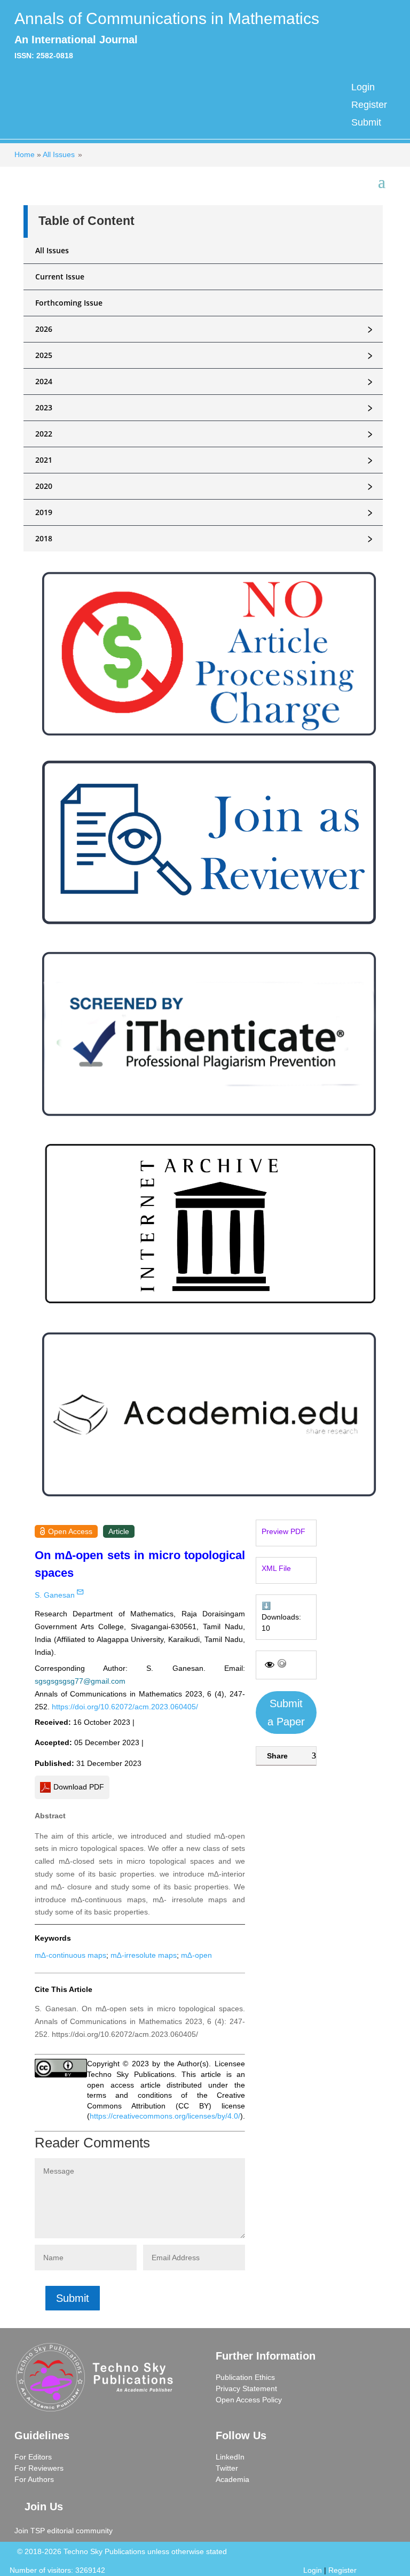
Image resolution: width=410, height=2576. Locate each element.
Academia (232, 2479)
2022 (206, 434)
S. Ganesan (55, 1595)
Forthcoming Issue (69, 303)
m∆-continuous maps (70, 1955)
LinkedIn (230, 2457)
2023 (206, 408)
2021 (206, 460)
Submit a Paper (286, 1713)
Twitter (227, 2468)
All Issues (59, 154)
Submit (366, 122)
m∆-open (196, 1955)
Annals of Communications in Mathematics (167, 18)
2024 (206, 382)
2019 (206, 512)
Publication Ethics (245, 2377)
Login (363, 87)
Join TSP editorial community (64, 2531)
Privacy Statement (246, 2388)
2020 (206, 486)
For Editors (33, 2457)
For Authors (34, 2479)
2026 (206, 329)
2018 (206, 539)
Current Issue (60, 277)
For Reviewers (39, 2468)
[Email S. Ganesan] (80, 1592)
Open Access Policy (249, 2400)
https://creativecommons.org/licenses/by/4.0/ (165, 2116)
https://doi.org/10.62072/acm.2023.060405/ (125, 1707)
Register (369, 105)
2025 (206, 355)
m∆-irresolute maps (144, 1955)
